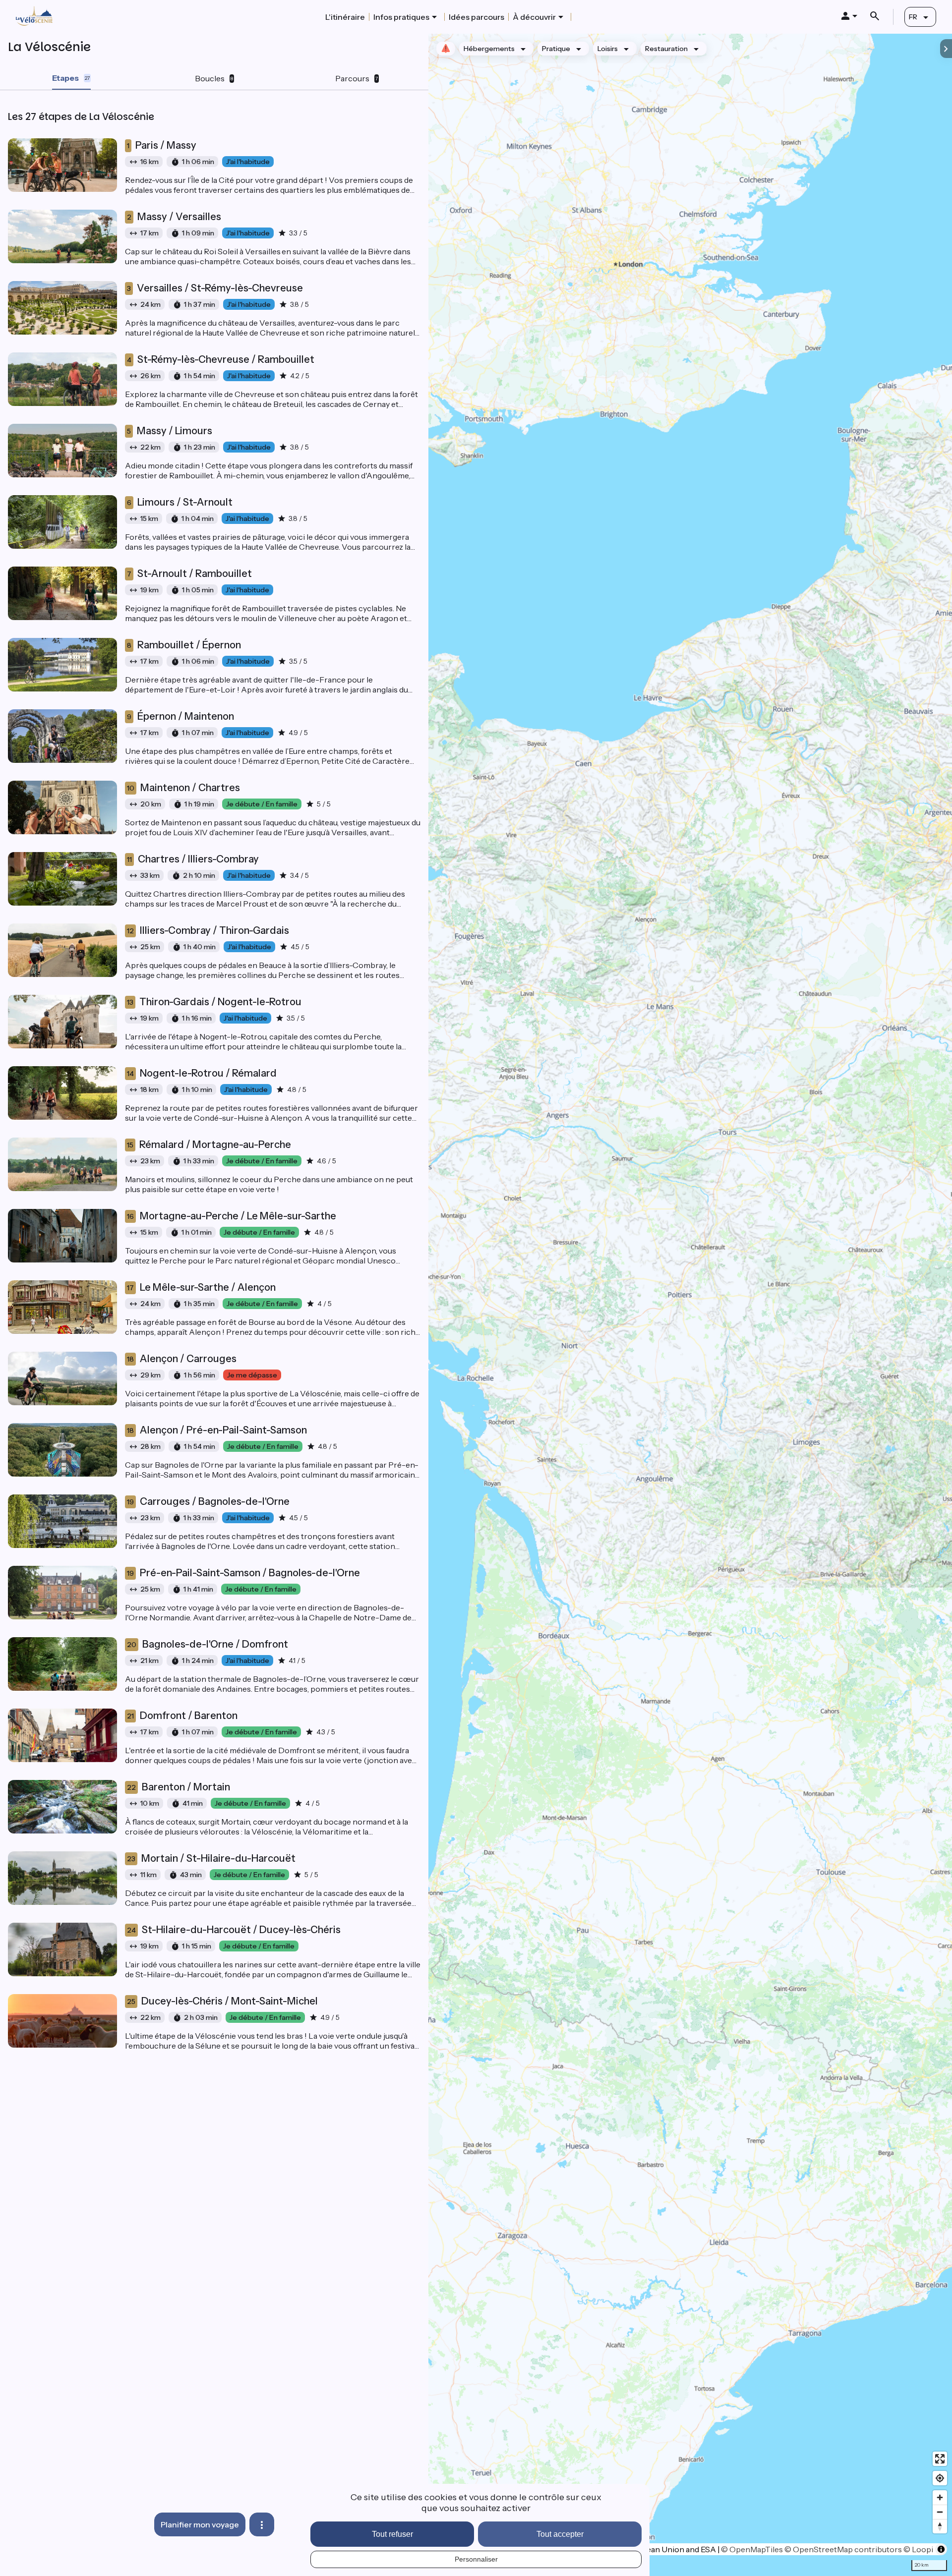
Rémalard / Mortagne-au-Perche (209, 1145)
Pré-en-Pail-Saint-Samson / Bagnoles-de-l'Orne (243, 1573)
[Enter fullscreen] (940, 2459)
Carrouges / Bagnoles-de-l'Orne (208, 1501)
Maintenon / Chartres (183, 788)
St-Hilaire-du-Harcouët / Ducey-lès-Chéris (234, 1930)
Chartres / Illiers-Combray (193, 859)
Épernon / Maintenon (180, 716)
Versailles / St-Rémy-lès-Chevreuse (215, 288)
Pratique (556, 49)
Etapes (71, 78)
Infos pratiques (401, 17)
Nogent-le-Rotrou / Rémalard (202, 1073)
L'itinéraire (345, 17)
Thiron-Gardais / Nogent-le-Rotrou (214, 1002)
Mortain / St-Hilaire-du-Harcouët (211, 1858)
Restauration (666, 49)
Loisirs (608, 49)
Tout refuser (392, 2534)
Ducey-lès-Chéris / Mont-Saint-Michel (222, 2001)
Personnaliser (476, 2559)
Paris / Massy (162, 145)
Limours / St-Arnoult (180, 502)
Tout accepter (560, 2534)
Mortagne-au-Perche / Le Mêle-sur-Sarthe (232, 1216)
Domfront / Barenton (182, 1716)
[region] (690, 1305)
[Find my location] (940, 2478)
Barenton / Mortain (178, 1787)
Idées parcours (476, 17)
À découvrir (534, 17)
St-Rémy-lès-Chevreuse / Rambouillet (221, 359)
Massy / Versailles (174, 217)
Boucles (214, 78)
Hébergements (489, 49)
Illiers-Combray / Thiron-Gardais (208, 930)
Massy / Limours (170, 431)
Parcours (357, 78)
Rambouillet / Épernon (184, 645)
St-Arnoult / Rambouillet (189, 573)
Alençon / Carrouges (182, 1359)
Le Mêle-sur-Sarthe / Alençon (201, 1287)
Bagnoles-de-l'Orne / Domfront (208, 1644)
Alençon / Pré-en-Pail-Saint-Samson (217, 1430)
